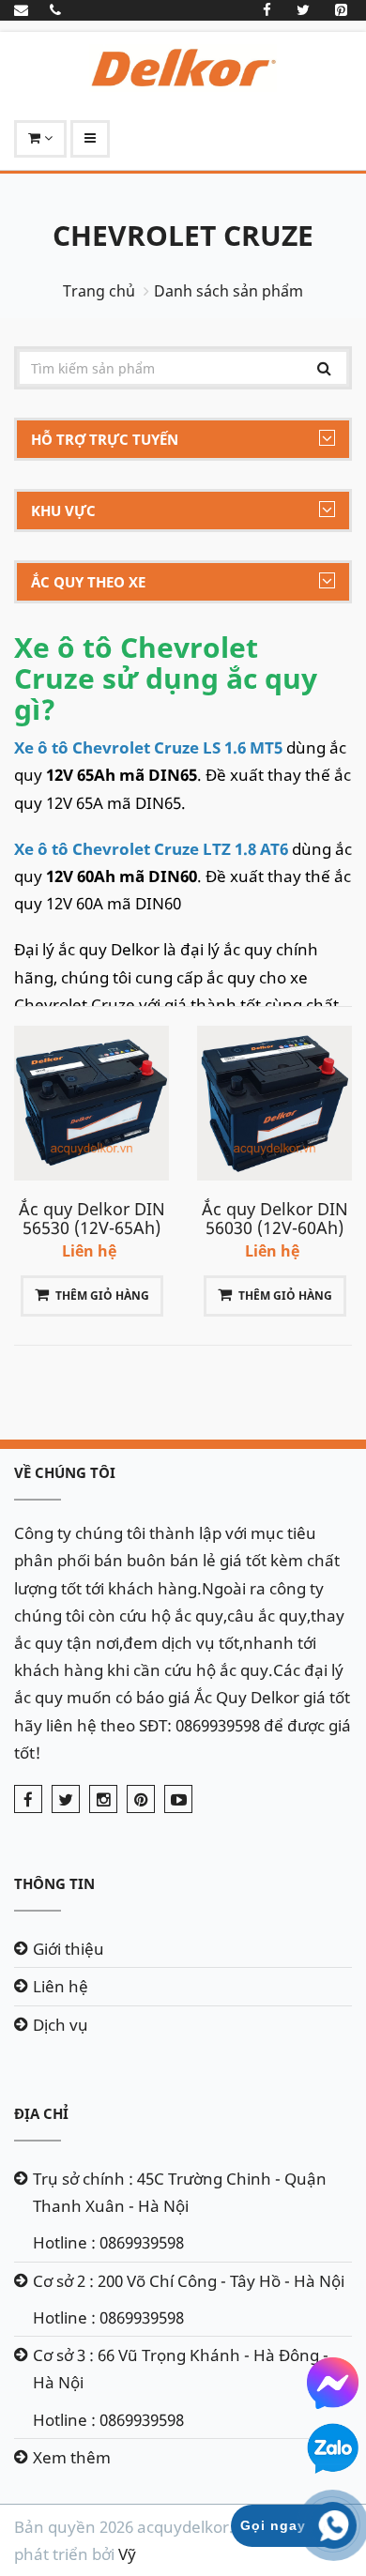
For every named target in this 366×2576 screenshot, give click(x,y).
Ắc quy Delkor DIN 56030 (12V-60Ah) (275, 1218)
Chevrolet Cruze (183, 235)
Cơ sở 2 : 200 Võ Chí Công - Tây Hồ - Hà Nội (189, 2281)
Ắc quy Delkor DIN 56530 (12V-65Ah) (92, 1218)
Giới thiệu (69, 1949)
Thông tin (54, 1883)
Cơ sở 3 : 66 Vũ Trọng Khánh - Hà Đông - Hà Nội (181, 2369)
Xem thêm (72, 2457)
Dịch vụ (61, 2025)
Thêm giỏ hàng (102, 1296)
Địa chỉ (41, 2113)
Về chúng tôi (65, 1472)
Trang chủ (99, 291)
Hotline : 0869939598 (108, 2242)
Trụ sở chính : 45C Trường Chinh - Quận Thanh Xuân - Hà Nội (180, 2192)
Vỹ (127, 2554)
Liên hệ (61, 1986)
